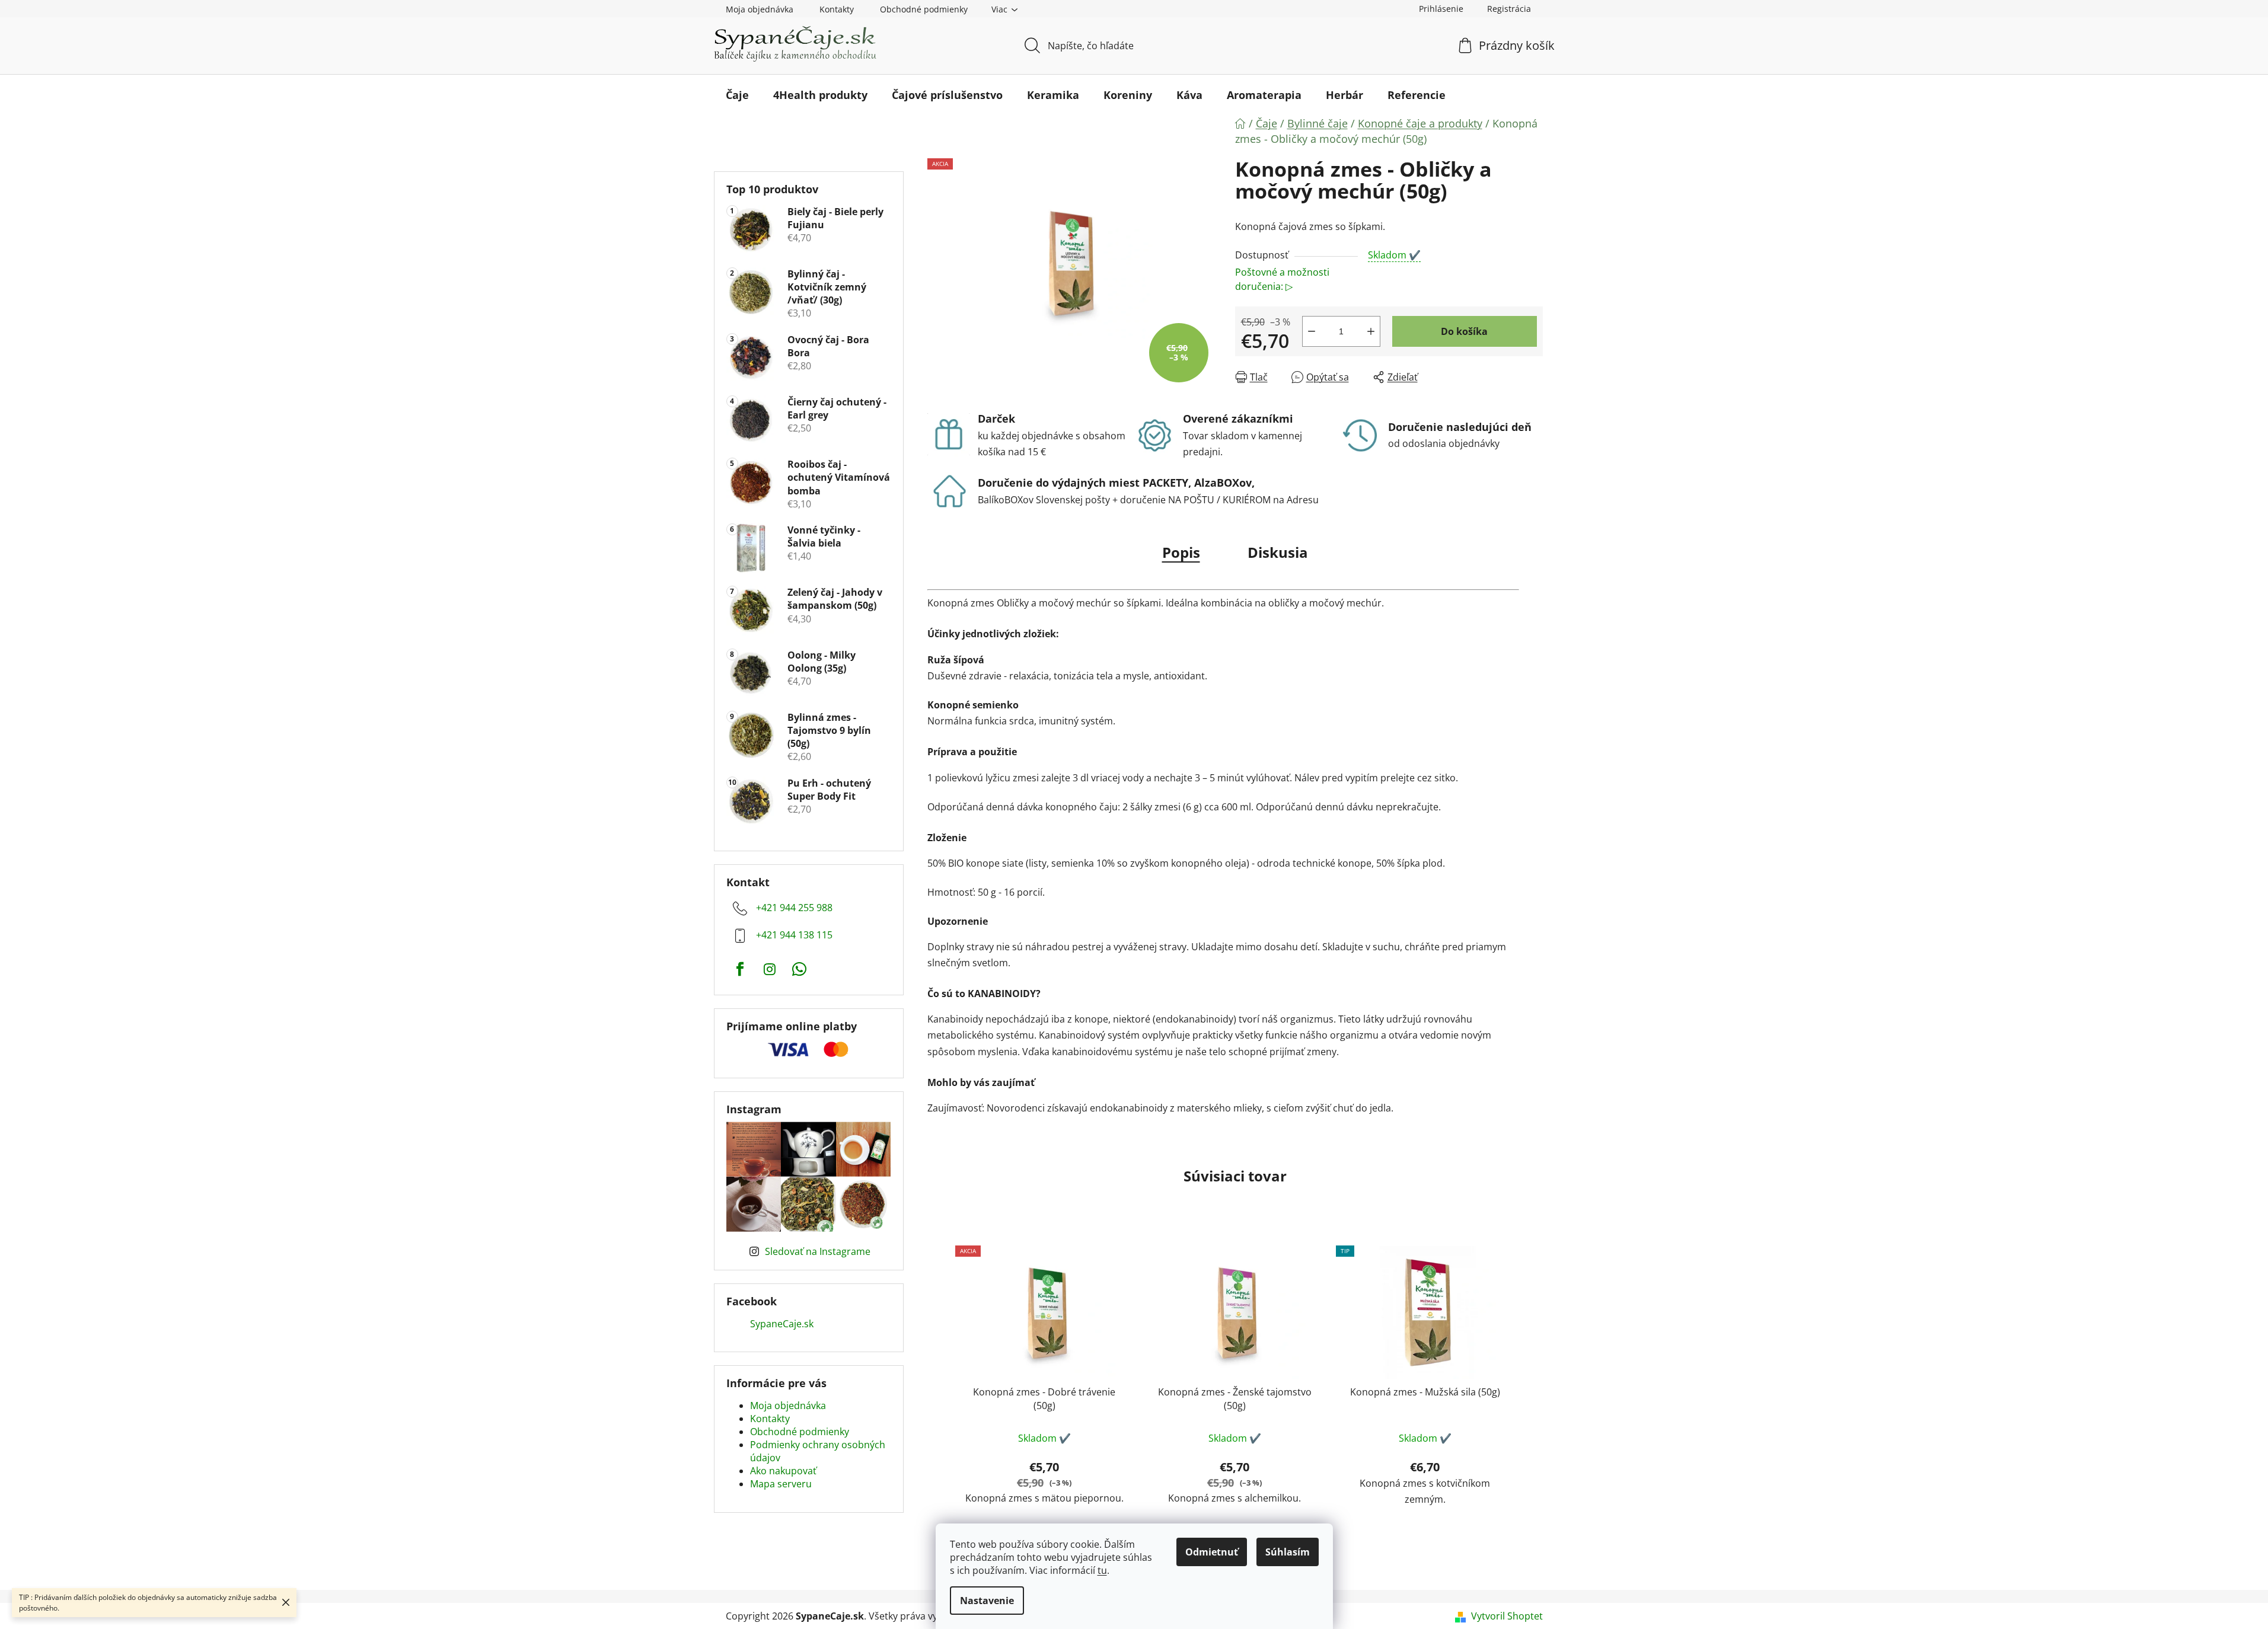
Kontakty (837, 9)
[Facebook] (740, 969)
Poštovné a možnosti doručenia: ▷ (1282, 279)
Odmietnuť (1212, 1552)
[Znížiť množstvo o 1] (1312, 331)
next (1533, 1400)
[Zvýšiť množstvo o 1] (1371, 331)
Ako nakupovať (783, 1471)
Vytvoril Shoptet (1507, 1616)
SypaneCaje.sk (782, 1324)
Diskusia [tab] (1278, 552)
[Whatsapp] (799, 969)
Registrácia (1509, 9)
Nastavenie (987, 1601)
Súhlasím (1288, 1552)
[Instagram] (770, 969)
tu (1102, 1570)
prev (937, 1400)
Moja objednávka (760, 9)
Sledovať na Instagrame (818, 1251)
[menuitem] (737, 95)
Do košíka (1464, 331)
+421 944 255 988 (794, 908)
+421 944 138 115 (794, 935)
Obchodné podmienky (924, 9)
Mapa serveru (781, 1484)
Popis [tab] (1181, 552)
